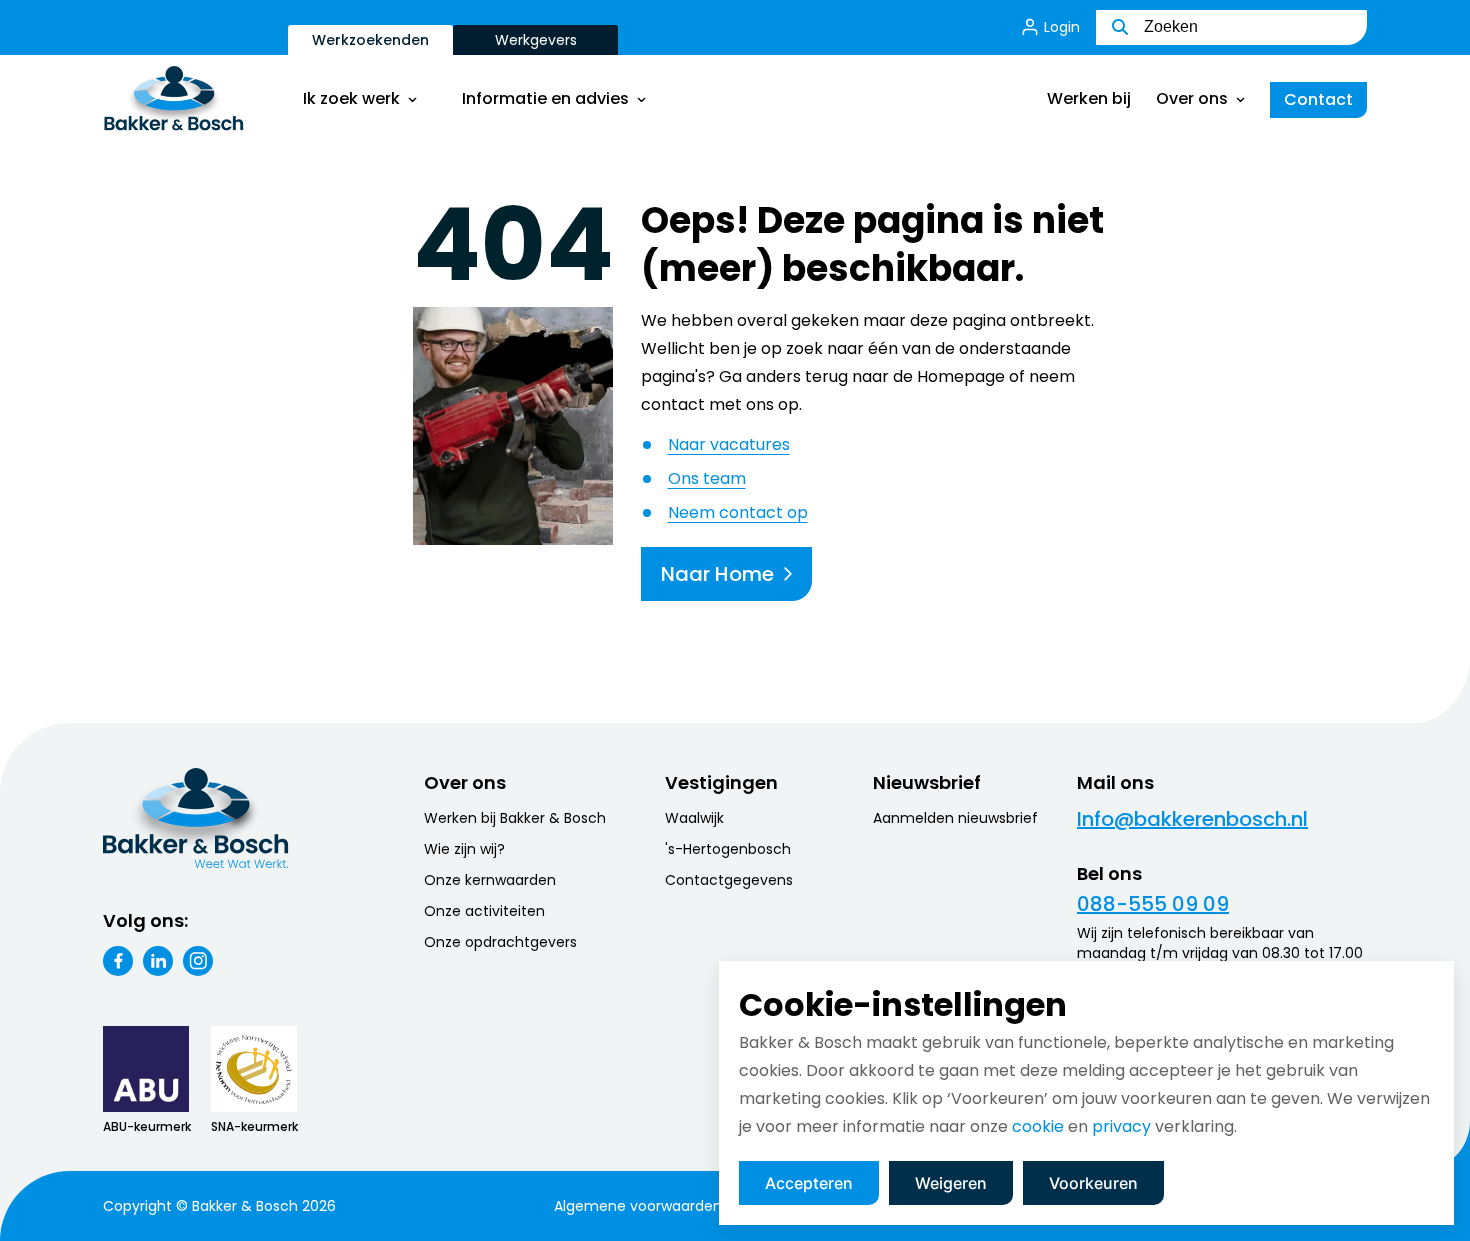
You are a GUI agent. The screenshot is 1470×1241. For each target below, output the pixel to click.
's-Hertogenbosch (728, 849)
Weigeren (951, 1183)
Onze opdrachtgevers (500, 942)
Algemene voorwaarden (638, 1206)
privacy (1121, 1126)
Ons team (707, 478)
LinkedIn (158, 961)
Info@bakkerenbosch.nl (1192, 819)
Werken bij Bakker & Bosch (515, 818)
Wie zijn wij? (464, 849)
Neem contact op (738, 512)
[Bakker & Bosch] (195, 100)
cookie (1038, 1126)
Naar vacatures (729, 444)
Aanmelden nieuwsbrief (955, 818)
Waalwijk (694, 818)
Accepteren (809, 1183)
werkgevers (536, 40)
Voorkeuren (1093, 1183)
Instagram (198, 961)
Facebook (118, 961)
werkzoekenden (370, 40)
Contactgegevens (729, 880)
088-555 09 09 (1153, 904)
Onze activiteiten (484, 911)
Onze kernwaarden (490, 880)
